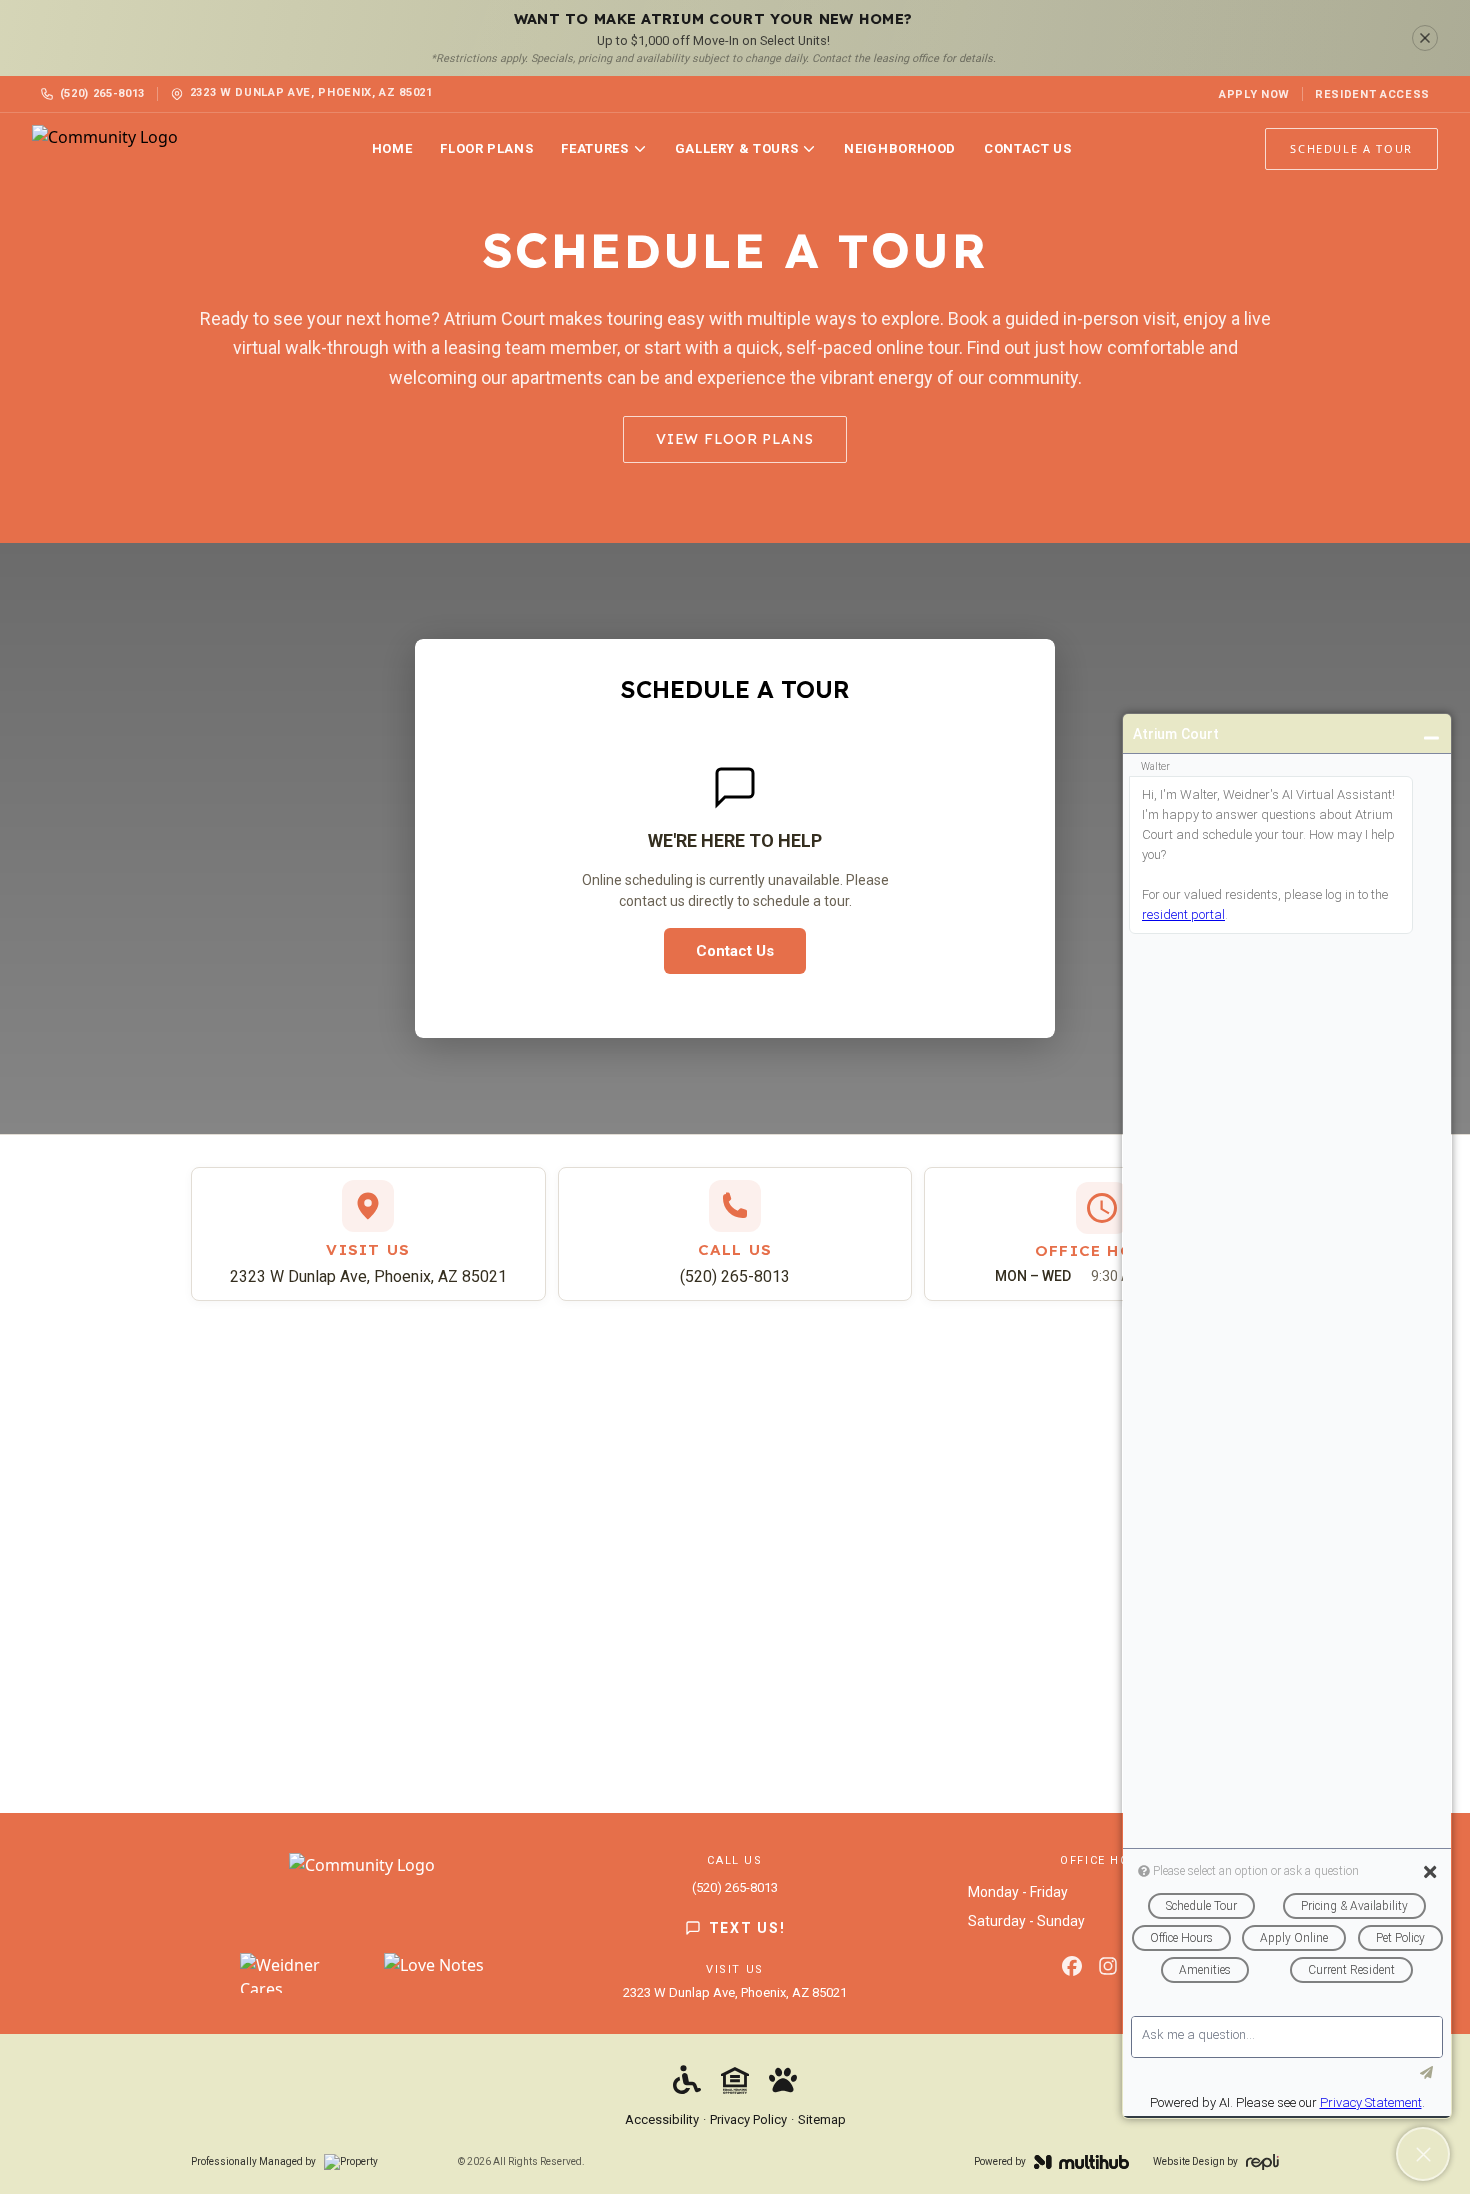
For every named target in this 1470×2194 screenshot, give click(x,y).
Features (594, 148)
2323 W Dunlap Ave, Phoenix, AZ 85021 (368, 1276)
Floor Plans (486, 148)
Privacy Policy (748, 2119)
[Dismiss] (1425, 38)
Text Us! (747, 1928)
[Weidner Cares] (300, 1973)
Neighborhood (900, 148)
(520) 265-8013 (102, 93)
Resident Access (1372, 94)
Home (392, 148)
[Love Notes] (434, 1973)
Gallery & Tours (737, 148)
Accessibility (662, 2119)
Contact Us (1028, 148)
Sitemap (822, 2119)
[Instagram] (1108, 1966)
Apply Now (1254, 94)
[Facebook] (1072, 1966)
